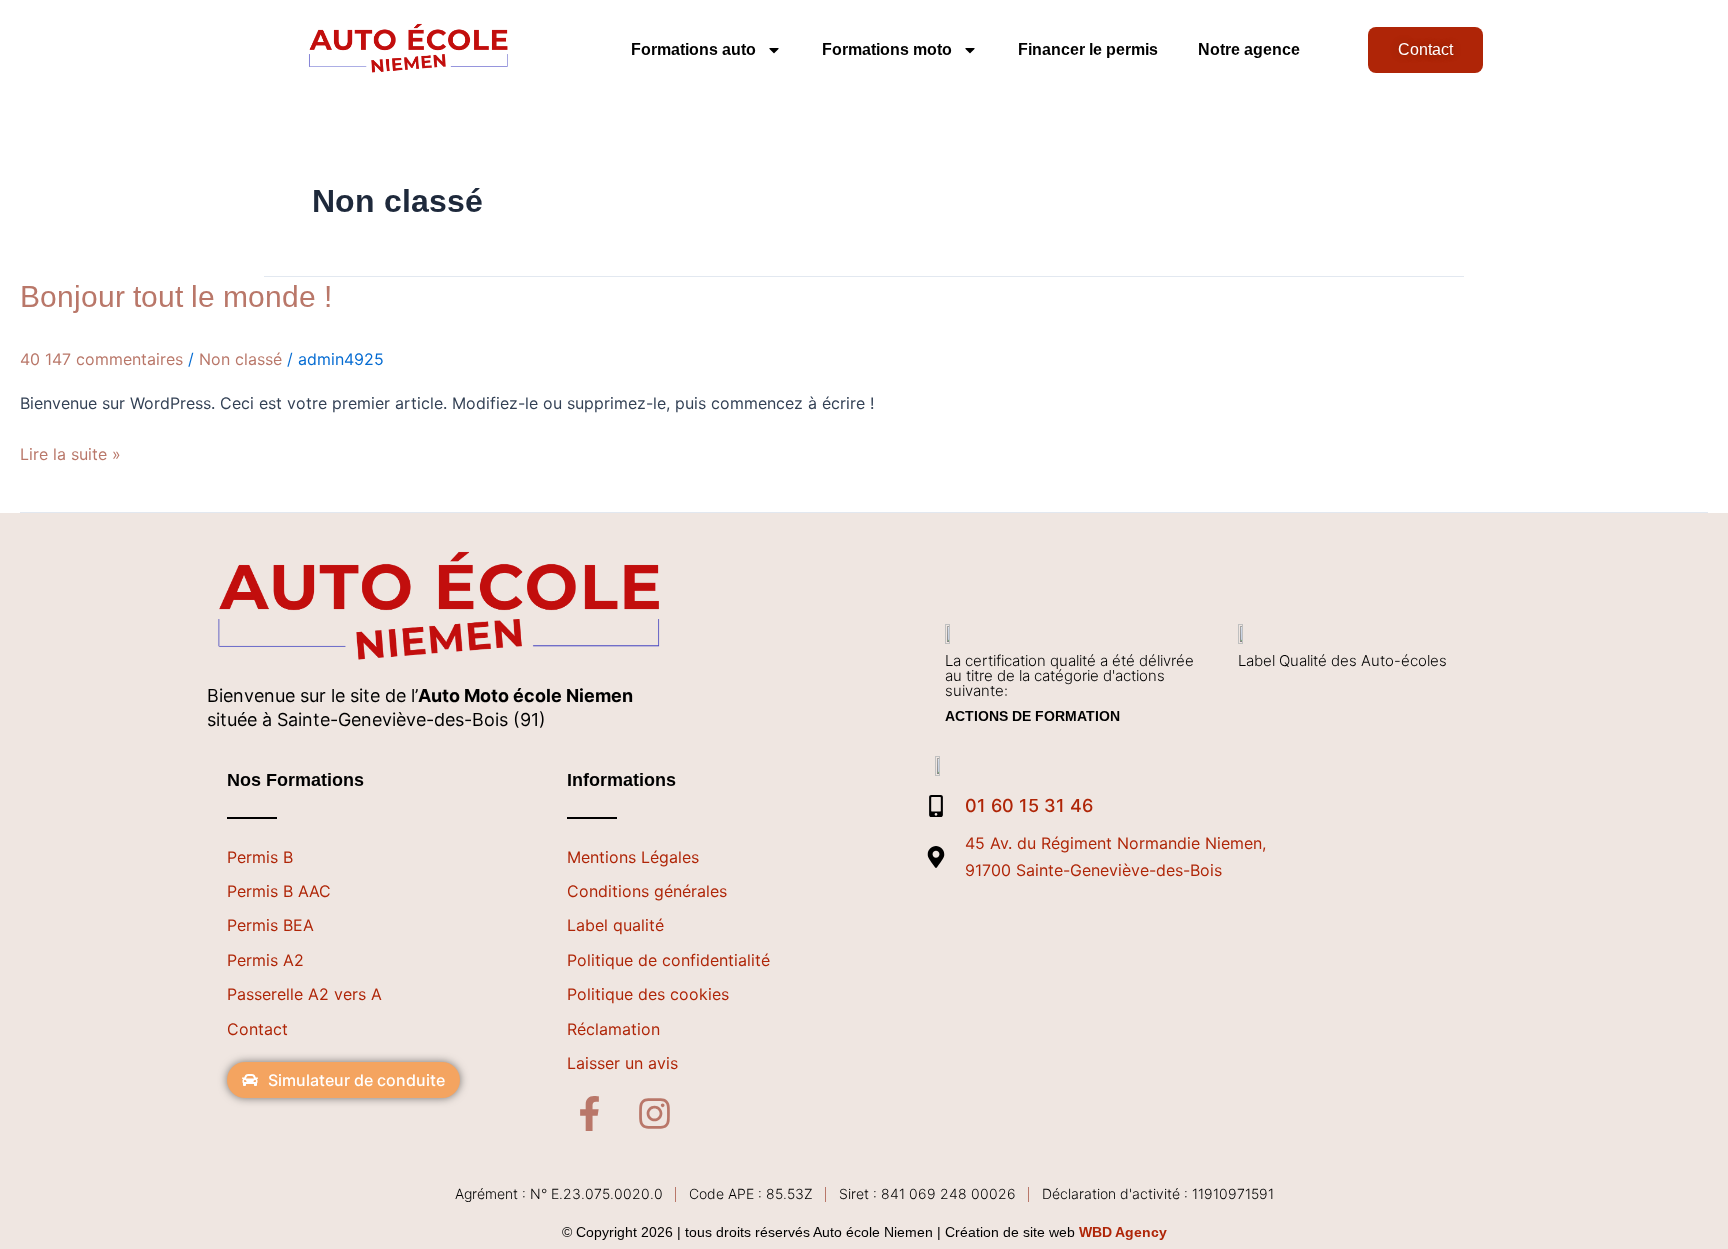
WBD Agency (1123, 1232)
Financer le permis (1088, 49)
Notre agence (1249, 49)
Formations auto (693, 49)
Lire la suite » (70, 452)
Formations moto (887, 49)
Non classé (240, 359)
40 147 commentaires (101, 359)
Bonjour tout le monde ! (176, 296)
